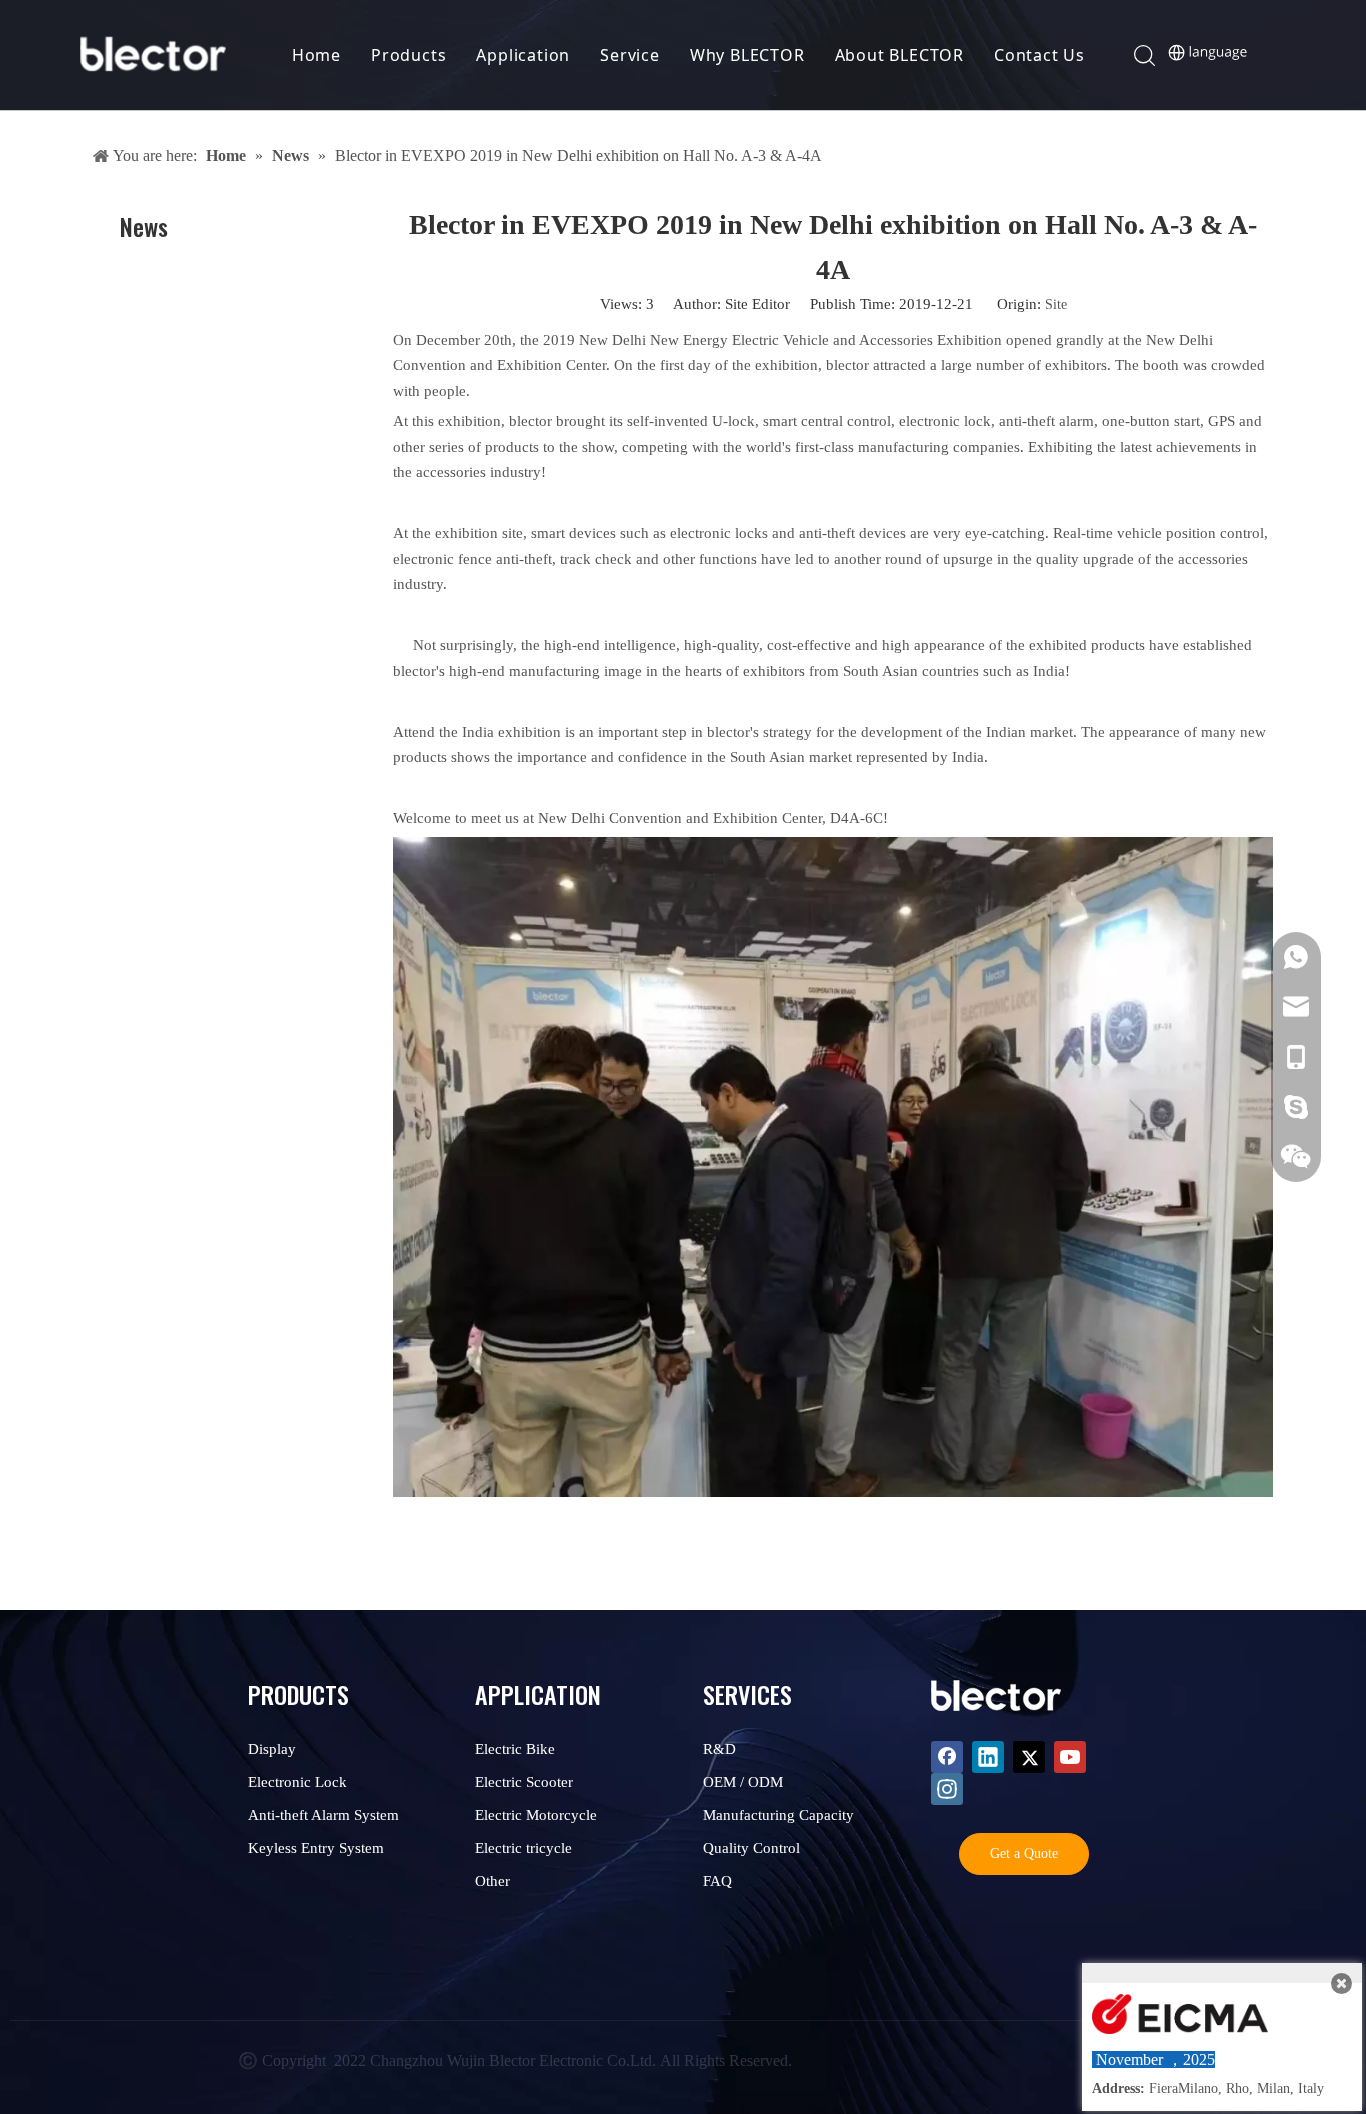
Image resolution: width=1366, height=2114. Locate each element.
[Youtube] (1070, 1757)
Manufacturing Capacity (778, 1815)
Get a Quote (1024, 1853)
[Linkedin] (988, 1757)
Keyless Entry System (316, 1848)
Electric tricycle (523, 1848)
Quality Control (751, 1848)
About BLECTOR (899, 55)
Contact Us (1039, 55)
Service (630, 55)
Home (316, 55)
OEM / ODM (743, 1782)
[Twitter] (1029, 1757)
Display (272, 1749)
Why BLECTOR (747, 55)
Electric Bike (515, 1749)
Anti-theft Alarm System (323, 1815)
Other (492, 1881)
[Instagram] (947, 1789)
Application (523, 55)
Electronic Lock (297, 1782)
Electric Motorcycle (536, 1815)
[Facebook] (947, 1757)
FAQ (717, 1881)
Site (1056, 304)
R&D (719, 1749)
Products (408, 55)
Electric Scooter (524, 1782)
